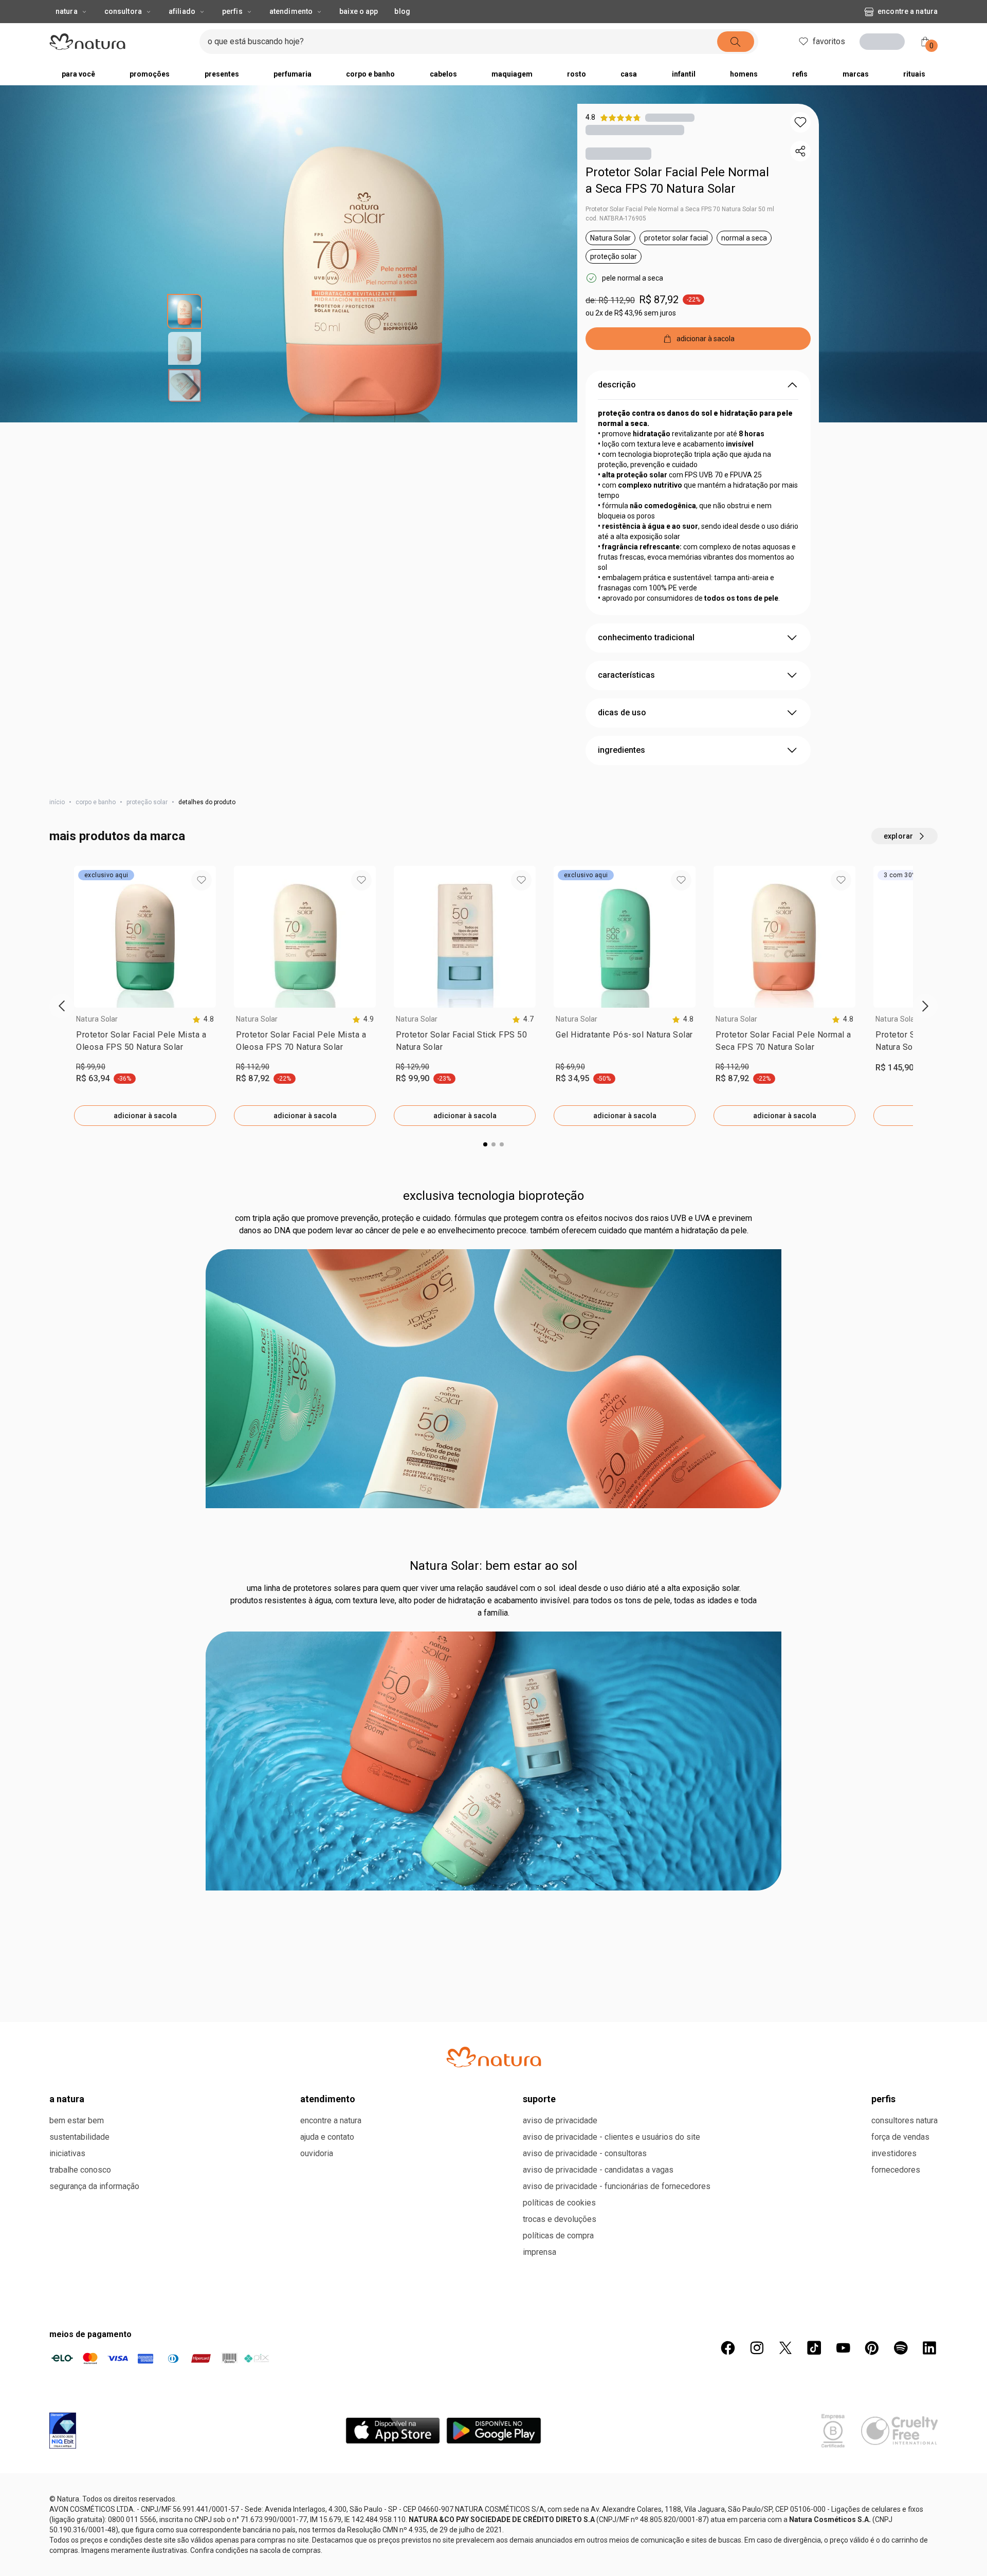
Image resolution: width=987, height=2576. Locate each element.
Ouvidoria (317, 2514)
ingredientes (622, 750)
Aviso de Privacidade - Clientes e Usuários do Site (611, 2498)
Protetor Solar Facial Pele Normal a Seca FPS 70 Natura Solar (677, 180)
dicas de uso (622, 712)
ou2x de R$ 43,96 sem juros (631, 313)
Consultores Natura (904, 2481)
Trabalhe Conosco (80, 2531)
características (626, 675)
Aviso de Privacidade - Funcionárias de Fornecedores (617, 2547)
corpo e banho (96, 802)
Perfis (232, 11)
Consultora (123, 11)
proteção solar (147, 802)
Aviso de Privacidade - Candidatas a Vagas (598, 2531)
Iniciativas (67, 2514)
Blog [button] (402, 11)
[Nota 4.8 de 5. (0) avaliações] (670, 117)
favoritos (826, 41)
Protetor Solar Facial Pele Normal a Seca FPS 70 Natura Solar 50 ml (680, 209)
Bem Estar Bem (77, 2481)
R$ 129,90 (413, 1067)
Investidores (894, 2514)
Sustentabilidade (79, 2498)
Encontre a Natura (908, 11)
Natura (67, 11)
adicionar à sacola (145, 1116)
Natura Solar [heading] (97, 1019)
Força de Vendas (900, 2498)
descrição (617, 385)
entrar (886, 43)
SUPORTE (539, 2460)
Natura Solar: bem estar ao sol (493, 1926)
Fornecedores (896, 2531)
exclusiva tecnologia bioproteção (493, 1556)
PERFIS (883, 2460)
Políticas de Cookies (559, 2563)
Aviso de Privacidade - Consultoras (585, 2514)
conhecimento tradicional (646, 637)
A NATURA (67, 2460)
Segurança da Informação (94, 2547)
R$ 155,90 (413, 1428)
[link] (145, 1043)
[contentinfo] (203, 1019)
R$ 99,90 (91, 1067)
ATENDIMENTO (328, 2460)
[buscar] (733, 42)
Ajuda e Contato (327, 2498)
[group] (145, 996)
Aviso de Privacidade (560, 2481)
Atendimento (291, 11)
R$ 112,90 (253, 1067)
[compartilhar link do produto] (800, 151)
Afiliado (182, 11)
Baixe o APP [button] (359, 11)
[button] (800, 122)
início (57, 802)
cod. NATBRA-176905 (616, 218)
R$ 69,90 (570, 1067)
